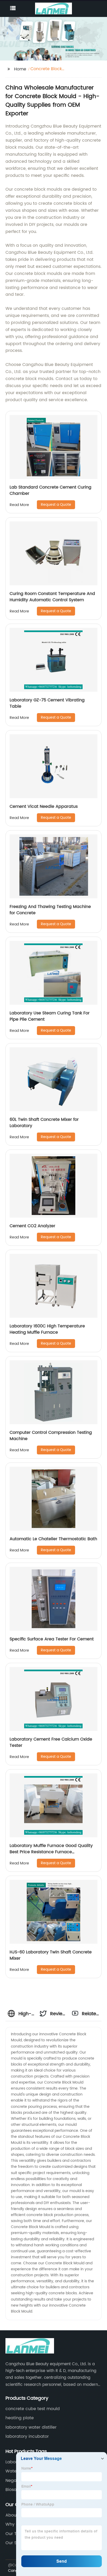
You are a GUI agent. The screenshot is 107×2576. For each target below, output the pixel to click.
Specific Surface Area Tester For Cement (52, 1639)
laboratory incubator (27, 2436)
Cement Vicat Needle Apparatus (44, 806)
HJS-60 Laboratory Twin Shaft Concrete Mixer (51, 1955)
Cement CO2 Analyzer (32, 1226)
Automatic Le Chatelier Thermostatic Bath (53, 1539)
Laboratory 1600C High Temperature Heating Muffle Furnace (47, 1329)
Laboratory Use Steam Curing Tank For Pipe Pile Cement (50, 1016)
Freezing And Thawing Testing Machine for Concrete (50, 910)
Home (20, 69)
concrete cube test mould (33, 2409)
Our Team (16, 2534)
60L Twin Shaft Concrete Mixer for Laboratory (44, 1123)
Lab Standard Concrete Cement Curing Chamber (51, 490)
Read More (19, 505)
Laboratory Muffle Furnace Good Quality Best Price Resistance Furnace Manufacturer (51, 1852)
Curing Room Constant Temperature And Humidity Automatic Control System (52, 597)
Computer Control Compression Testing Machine (51, 1436)
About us (15, 2515)
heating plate (20, 2418)
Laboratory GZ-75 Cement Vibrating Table (47, 703)
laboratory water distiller (31, 2427)
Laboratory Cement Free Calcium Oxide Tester (51, 1742)
